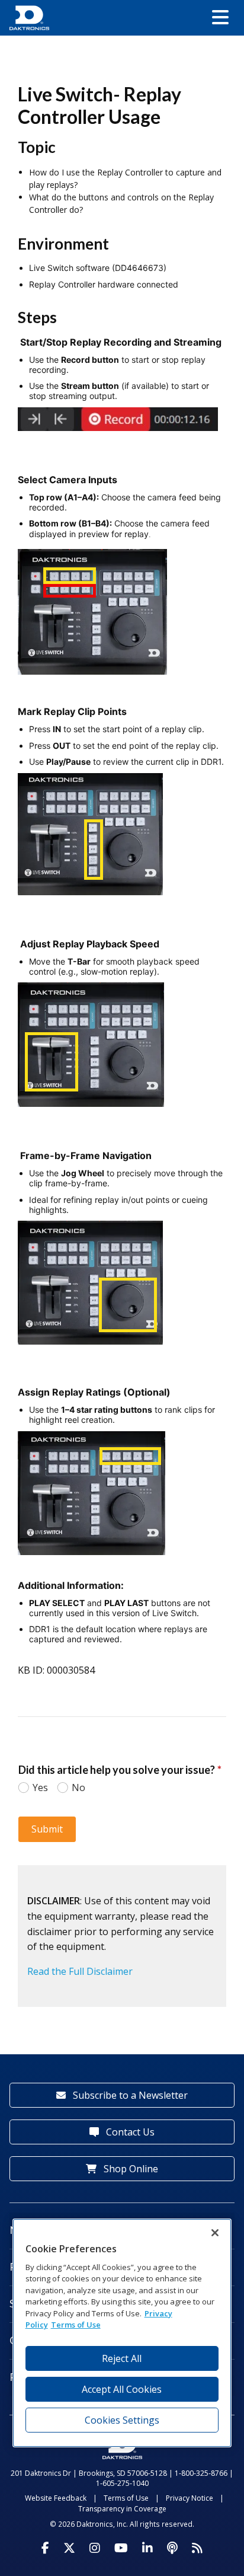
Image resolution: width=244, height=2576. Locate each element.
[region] (122, 2333)
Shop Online (130, 2169)
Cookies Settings (122, 2420)
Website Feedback (56, 2498)
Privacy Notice (190, 2498)
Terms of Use (126, 2498)
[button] (220, 18)
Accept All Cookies (122, 2389)
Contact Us (129, 2132)
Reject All (122, 2358)
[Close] (215, 2233)
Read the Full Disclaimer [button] (80, 1971)
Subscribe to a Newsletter (129, 2095)
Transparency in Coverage (122, 2509)
